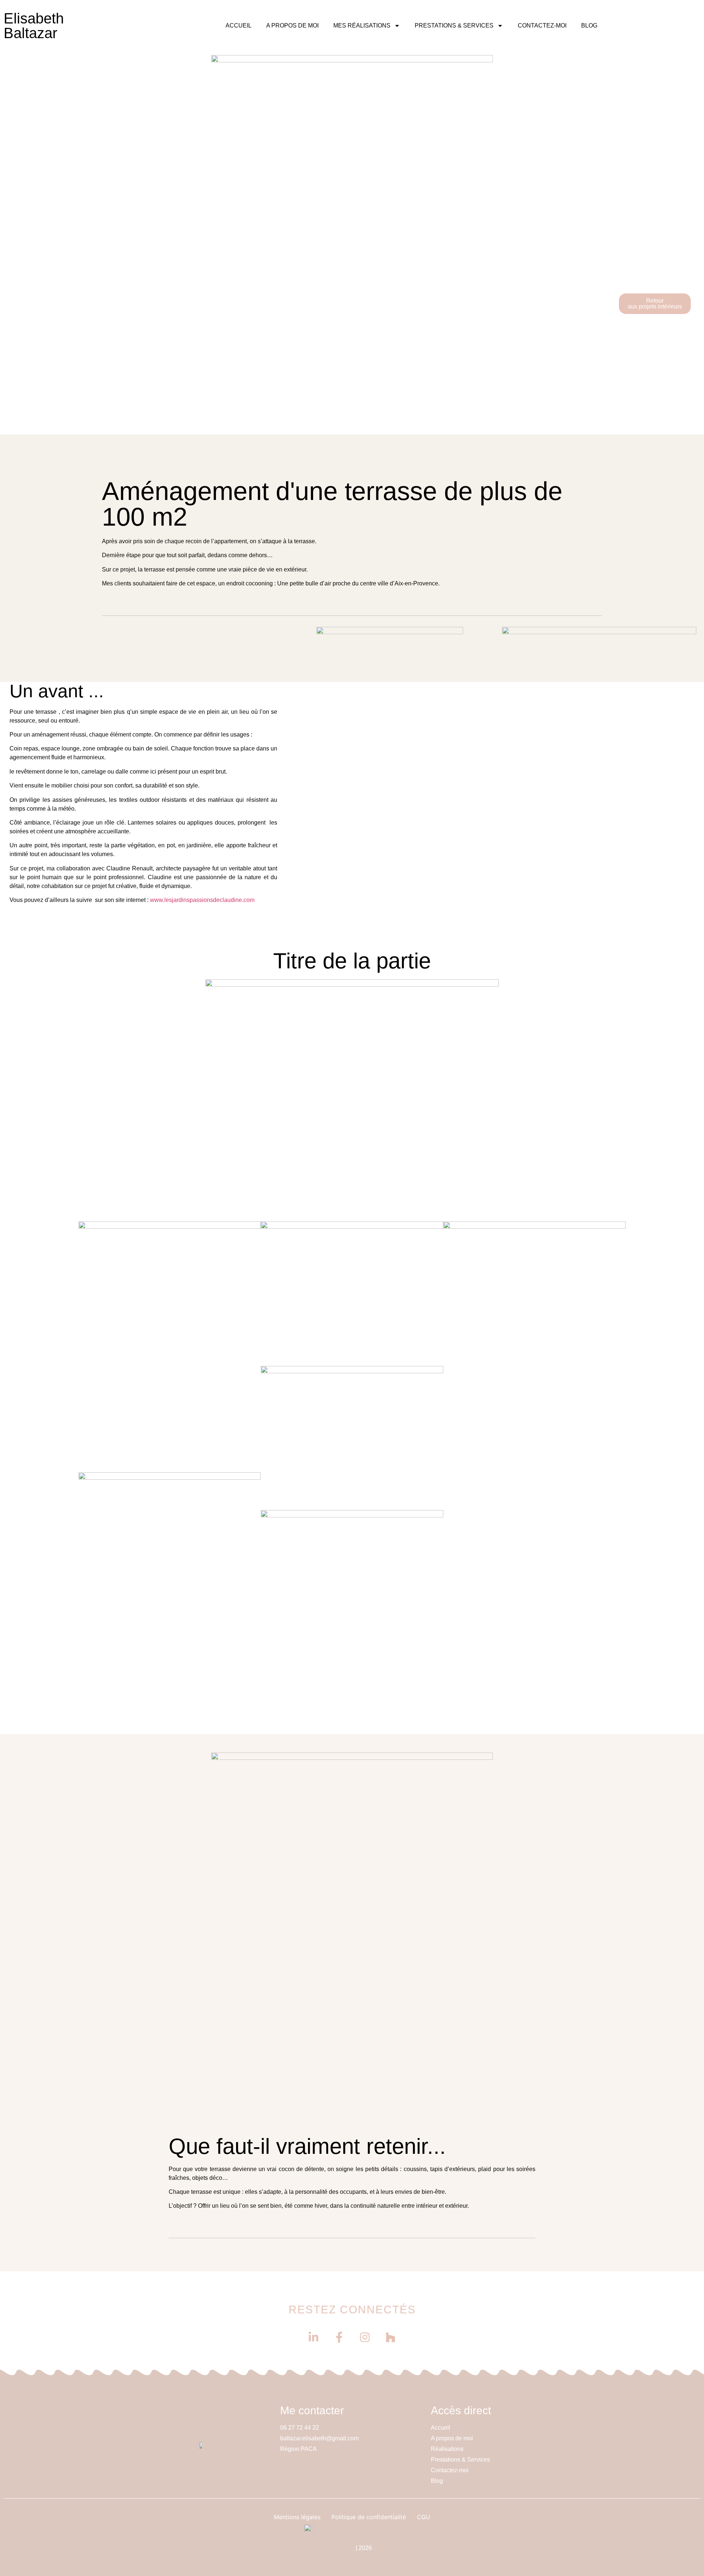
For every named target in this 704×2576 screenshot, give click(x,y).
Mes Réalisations (362, 25)
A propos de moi (292, 25)
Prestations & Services (454, 25)
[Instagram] (365, 2337)
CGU (423, 2517)
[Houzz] (390, 2337)
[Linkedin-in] (313, 2337)
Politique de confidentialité (369, 2517)
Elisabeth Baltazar (34, 26)
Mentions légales (297, 2517)
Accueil (239, 25)
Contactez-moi (542, 25)
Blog (589, 25)
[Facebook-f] (339, 2337)
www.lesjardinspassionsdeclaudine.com (202, 900)
